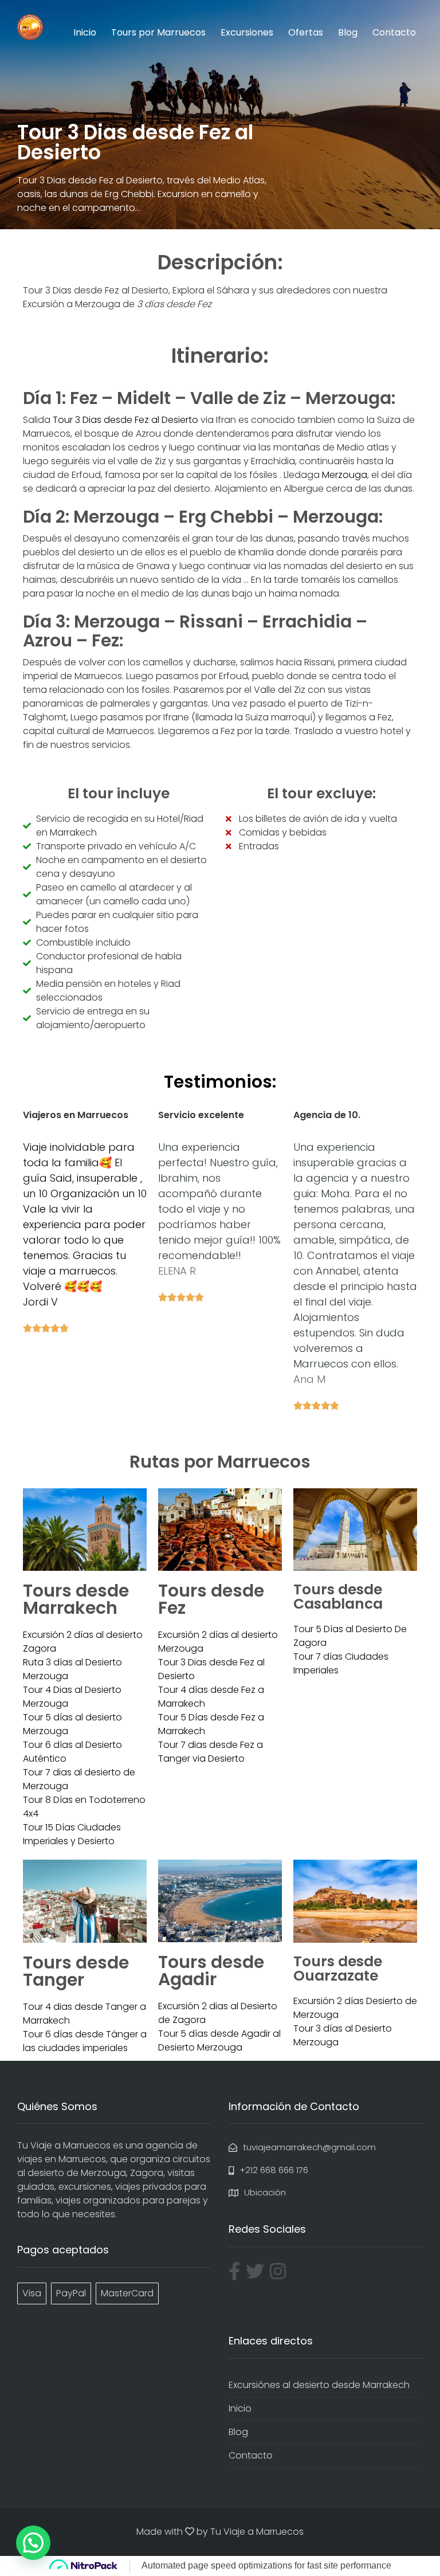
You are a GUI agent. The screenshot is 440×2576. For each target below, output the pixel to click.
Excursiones (247, 32)
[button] (33, 2543)
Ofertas (306, 32)
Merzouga (345, 475)
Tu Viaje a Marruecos (257, 2532)
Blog (348, 32)
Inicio (85, 32)
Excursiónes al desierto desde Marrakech (319, 2385)
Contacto (394, 32)
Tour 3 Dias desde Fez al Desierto (125, 420)
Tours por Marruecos (158, 32)
